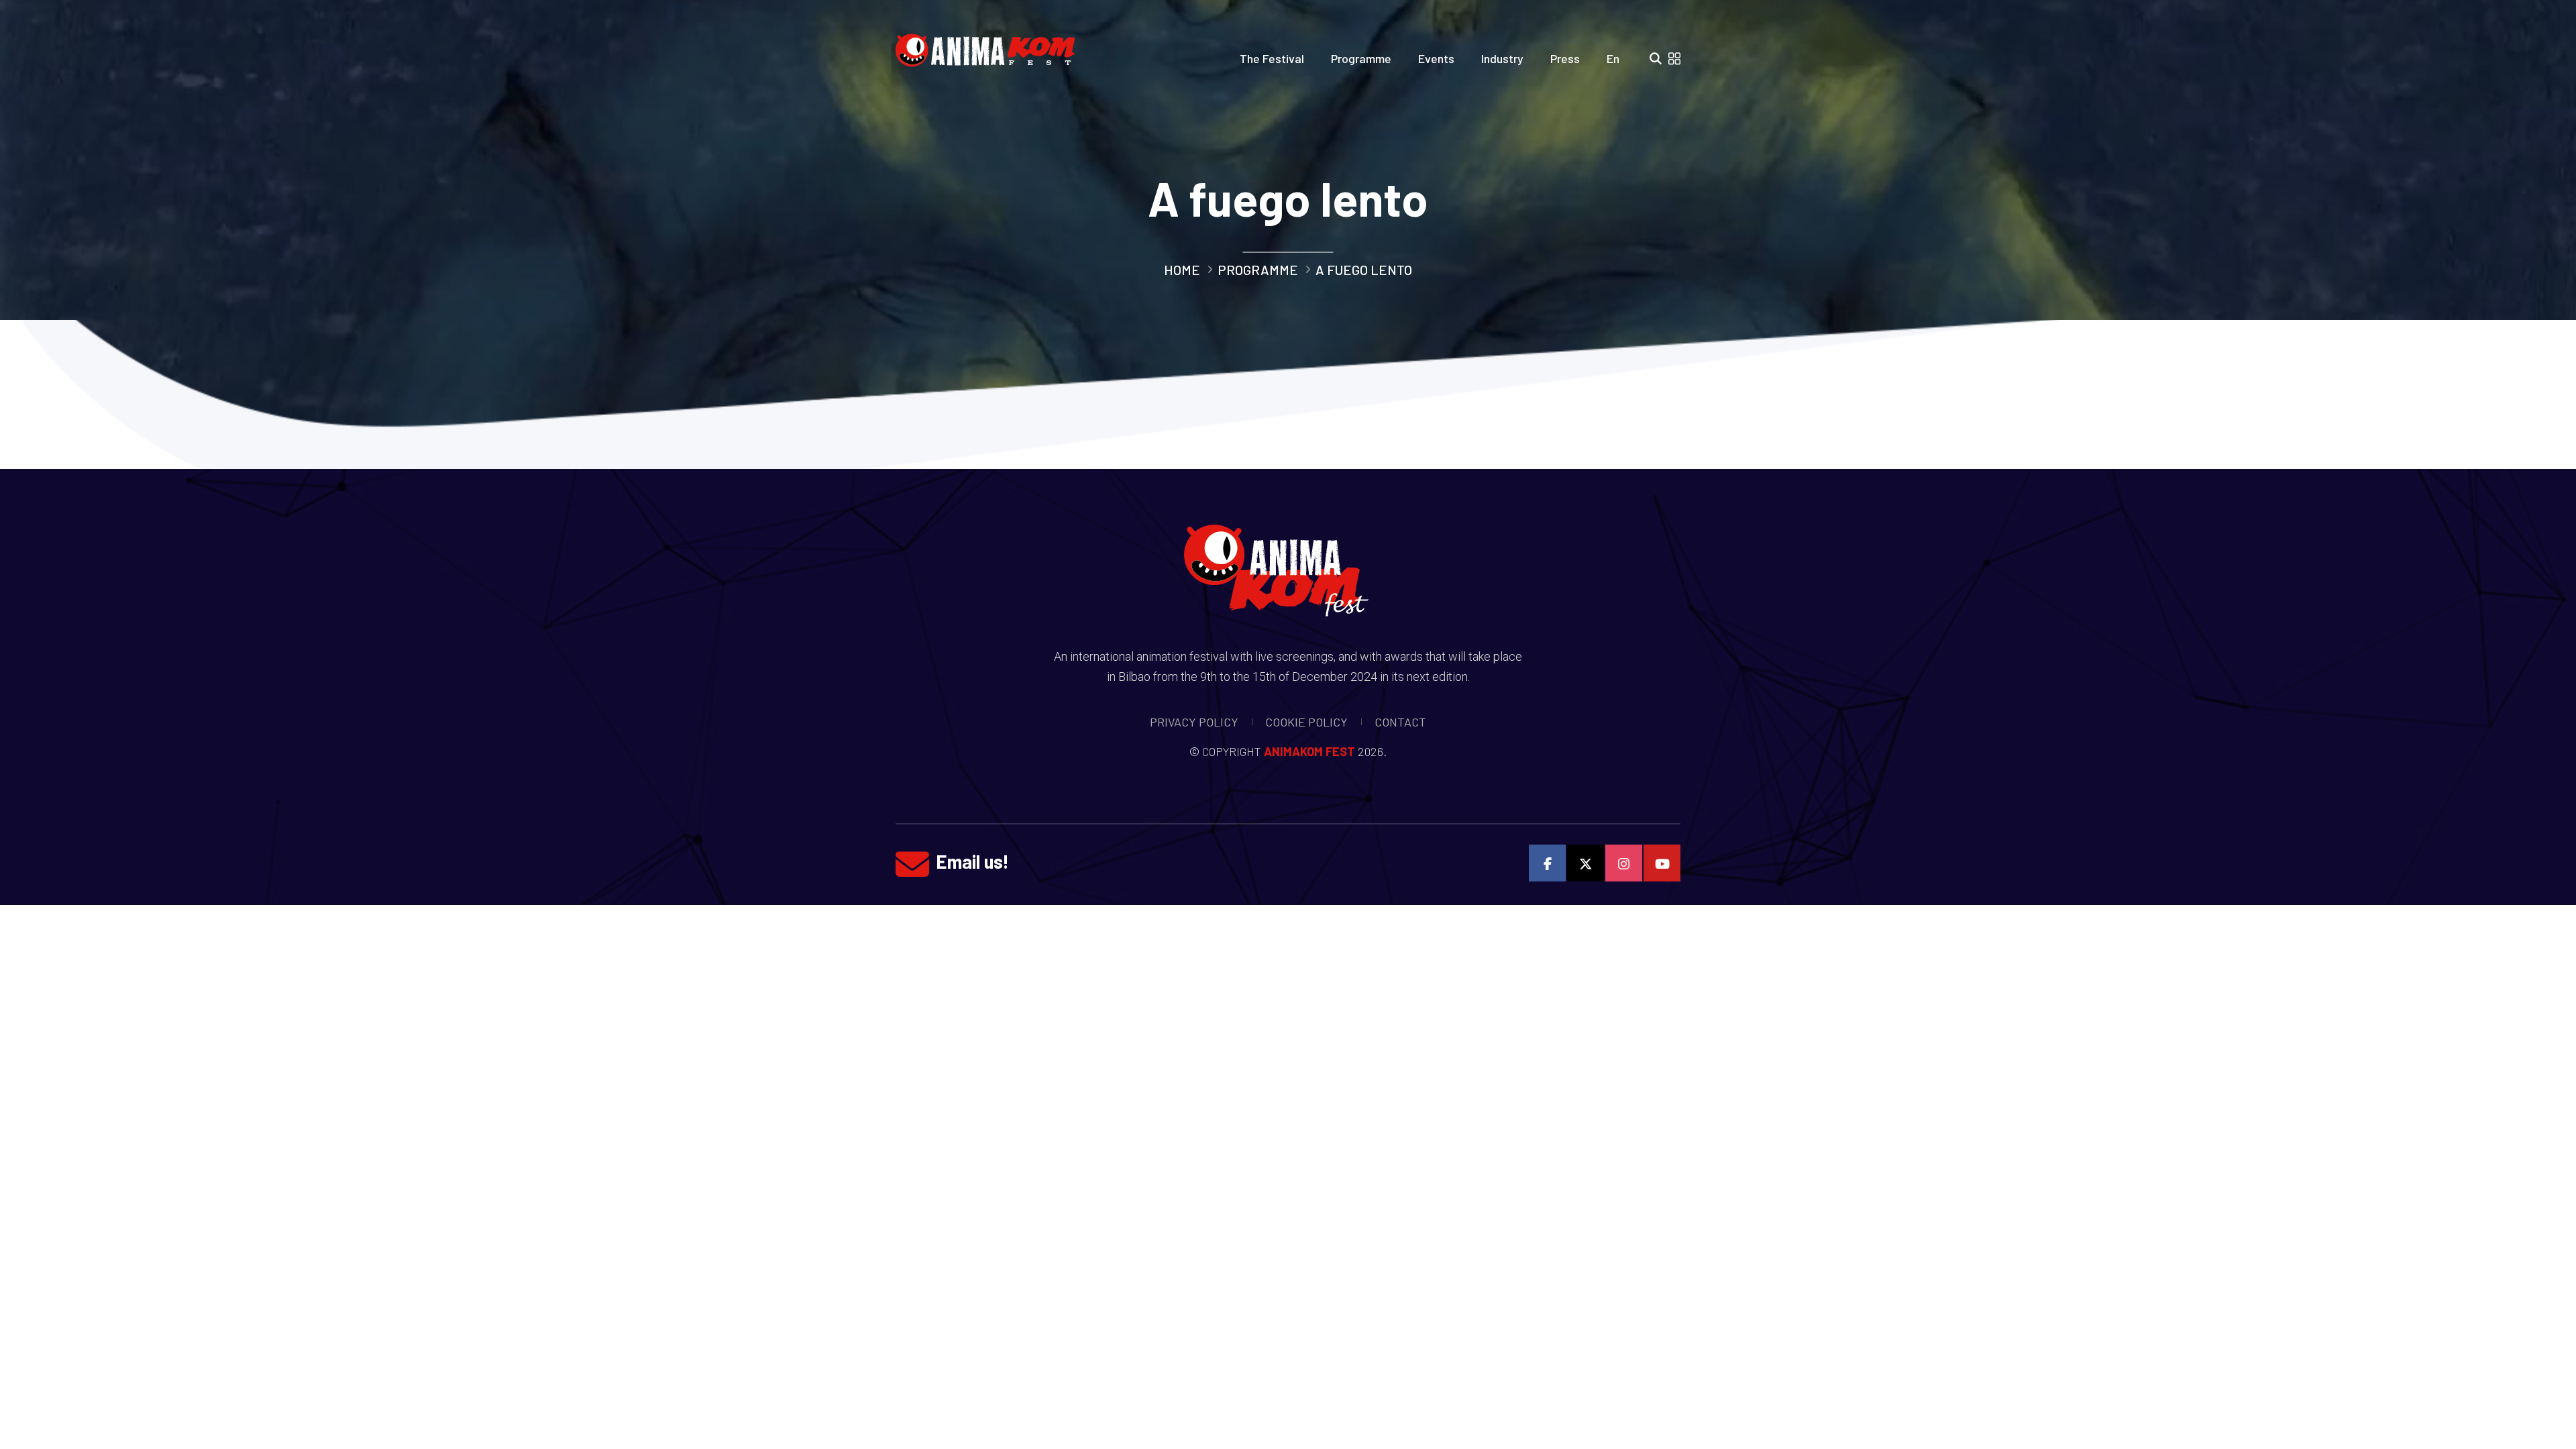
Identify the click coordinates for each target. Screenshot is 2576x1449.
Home (1182, 270)
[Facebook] (1547, 863)
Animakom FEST (1309, 751)
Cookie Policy (1306, 722)
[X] (1586, 863)
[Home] (990, 46)
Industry (1502, 58)
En (1613, 58)
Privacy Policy (1194, 722)
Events (1436, 58)
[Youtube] (1662, 863)
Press (1565, 58)
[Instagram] (1624, 863)
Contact (1400, 722)
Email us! (972, 861)
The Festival (1272, 58)
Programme (1361, 58)
